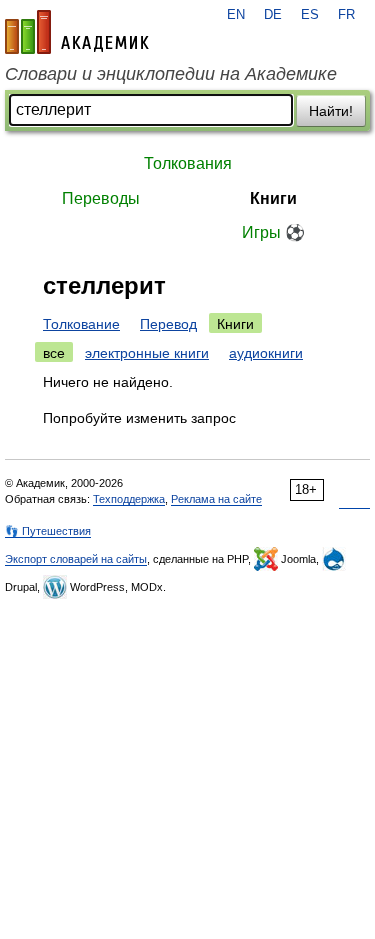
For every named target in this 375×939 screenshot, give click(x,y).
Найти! (331, 111)
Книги (273, 198)
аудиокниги (266, 353)
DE (273, 15)
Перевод (168, 324)
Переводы (101, 198)
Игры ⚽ (273, 232)
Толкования (188, 163)
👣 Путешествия (48, 531)
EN (236, 15)
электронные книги (147, 353)
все (54, 353)
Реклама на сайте (216, 499)
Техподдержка (129, 499)
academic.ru (77, 32)
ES (310, 15)
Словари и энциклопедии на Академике (171, 74)
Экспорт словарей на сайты (76, 559)
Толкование (81, 324)
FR (346, 15)
